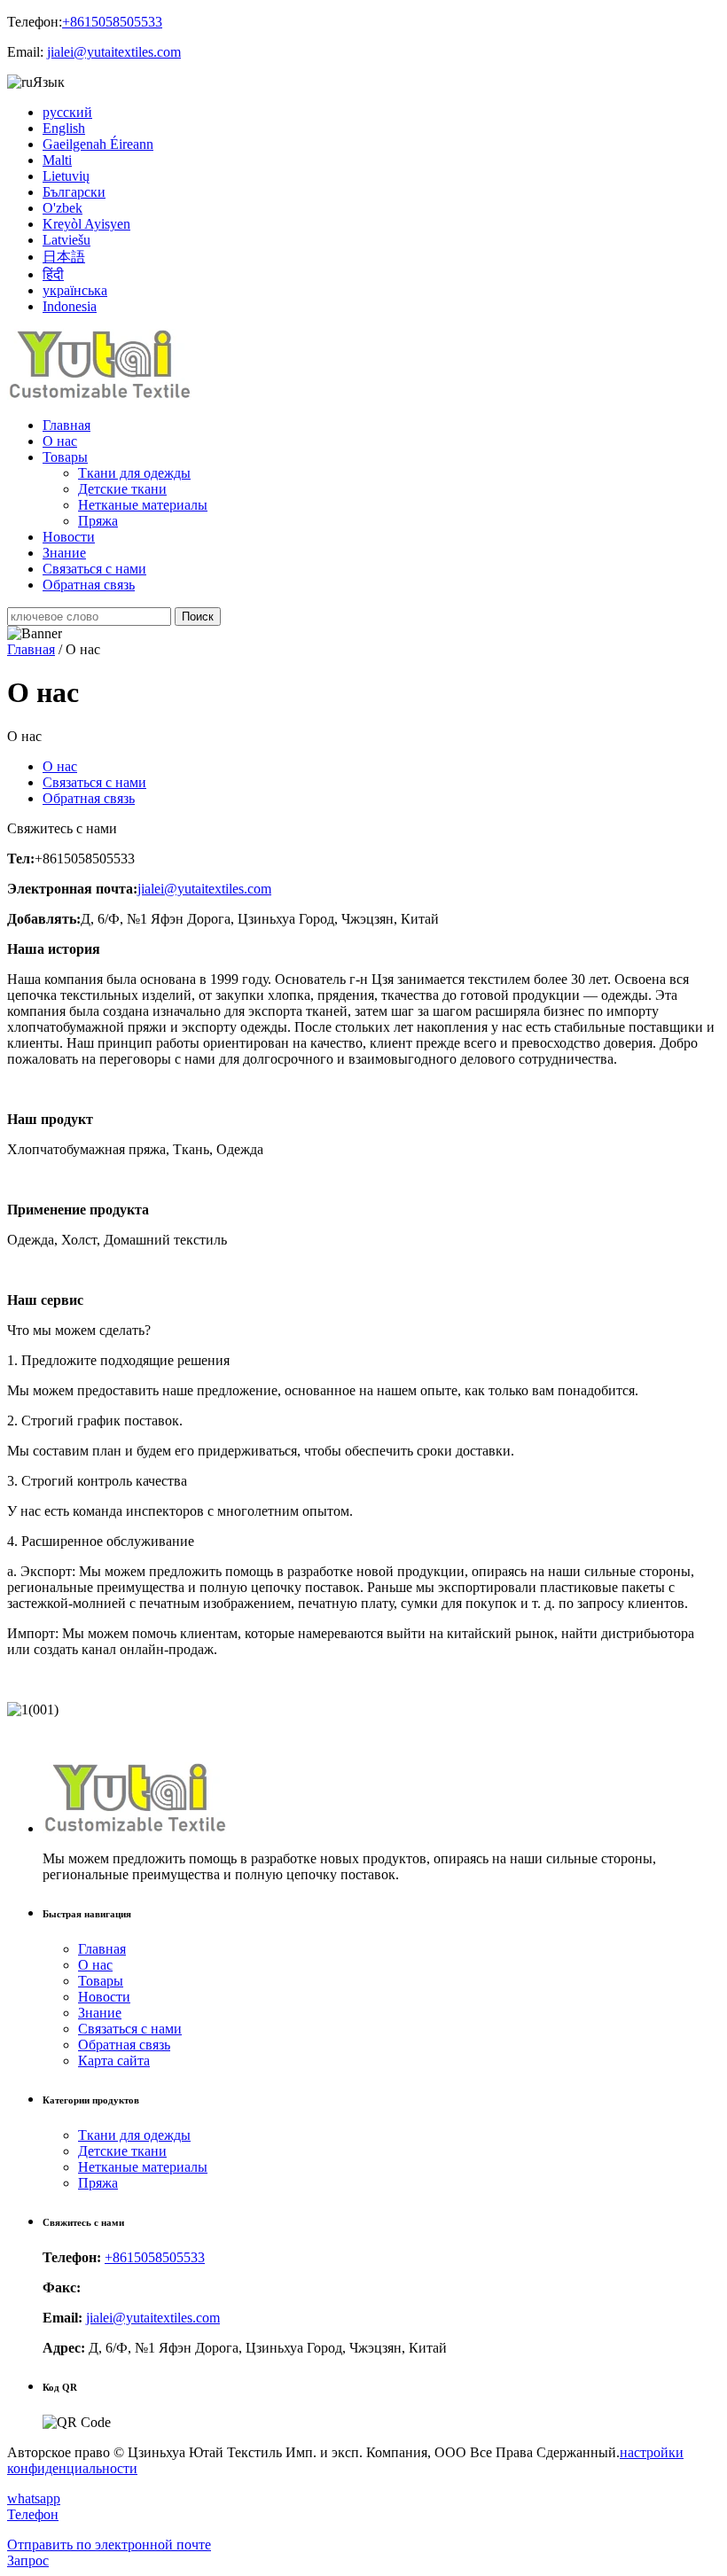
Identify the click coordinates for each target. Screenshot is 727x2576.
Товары (65, 457)
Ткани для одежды (134, 473)
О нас (60, 441)
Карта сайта (114, 2061)
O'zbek (63, 208)
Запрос (28, 2560)
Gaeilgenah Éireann (98, 144)
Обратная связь (89, 585)
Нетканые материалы (143, 505)
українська (75, 290)
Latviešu (66, 240)
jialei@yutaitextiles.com (114, 52)
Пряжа (98, 521)
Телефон (33, 2514)
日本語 (64, 257)
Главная (66, 425)
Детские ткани (122, 489)
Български (74, 192)
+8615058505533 (112, 22)
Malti (57, 160)
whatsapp (34, 2498)
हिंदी (53, 274)
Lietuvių (66, 176)
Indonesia (70, 306)
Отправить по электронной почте (109, 2545)
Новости (69, 537)
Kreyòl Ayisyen (86, 224)
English (64, 128)
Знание (64, 553)
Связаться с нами (94, 569)
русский (67, 112)
